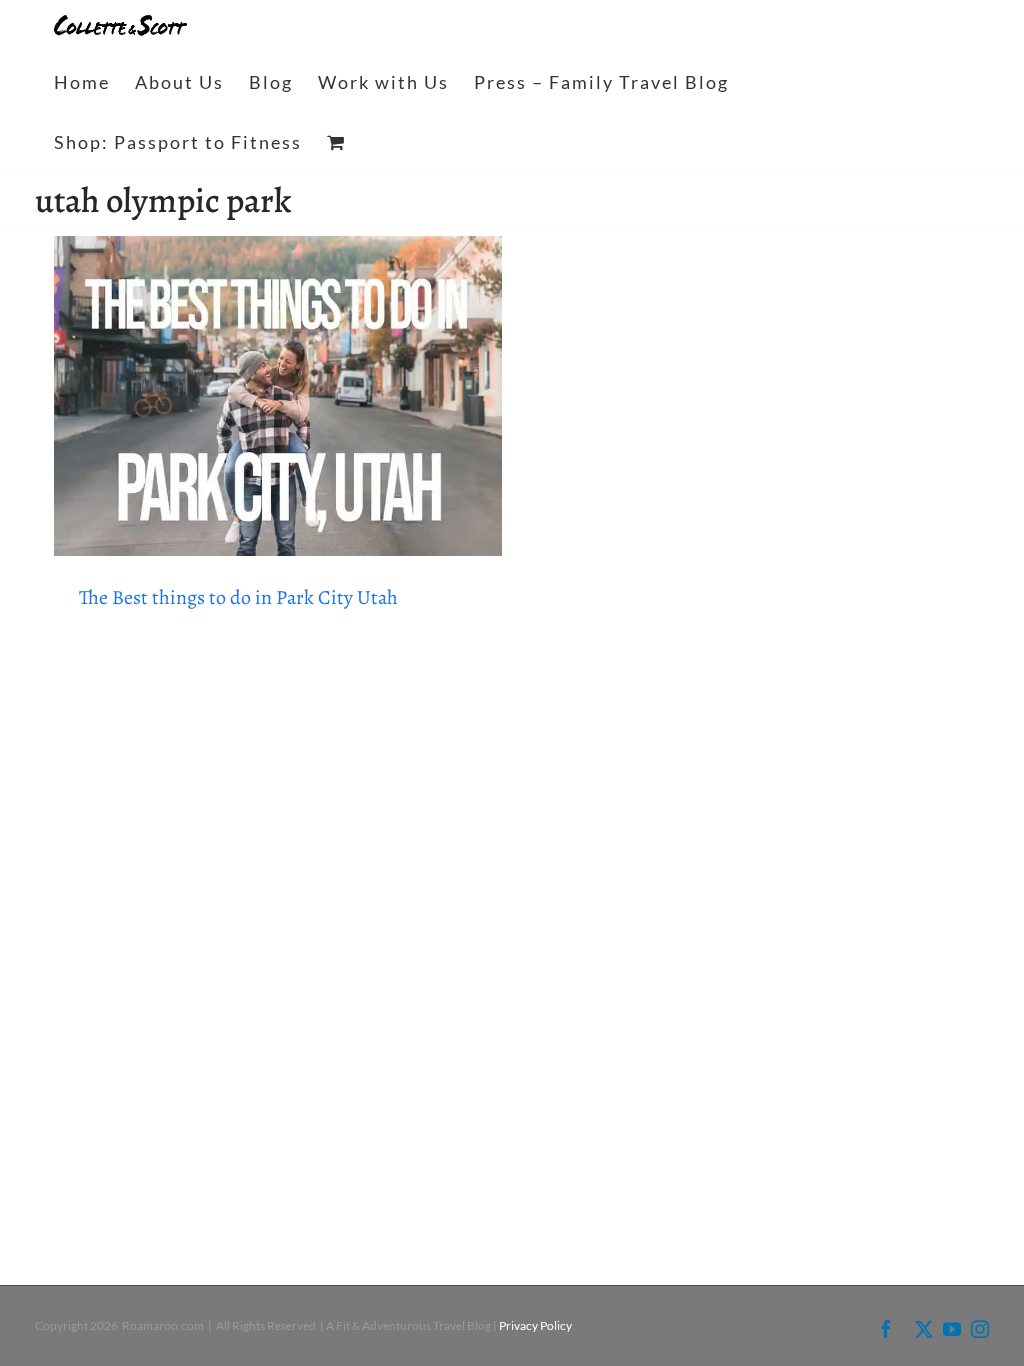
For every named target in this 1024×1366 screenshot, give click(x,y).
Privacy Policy (535, 1325)
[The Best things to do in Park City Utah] (278, 396)
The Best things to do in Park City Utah (238, 597)
